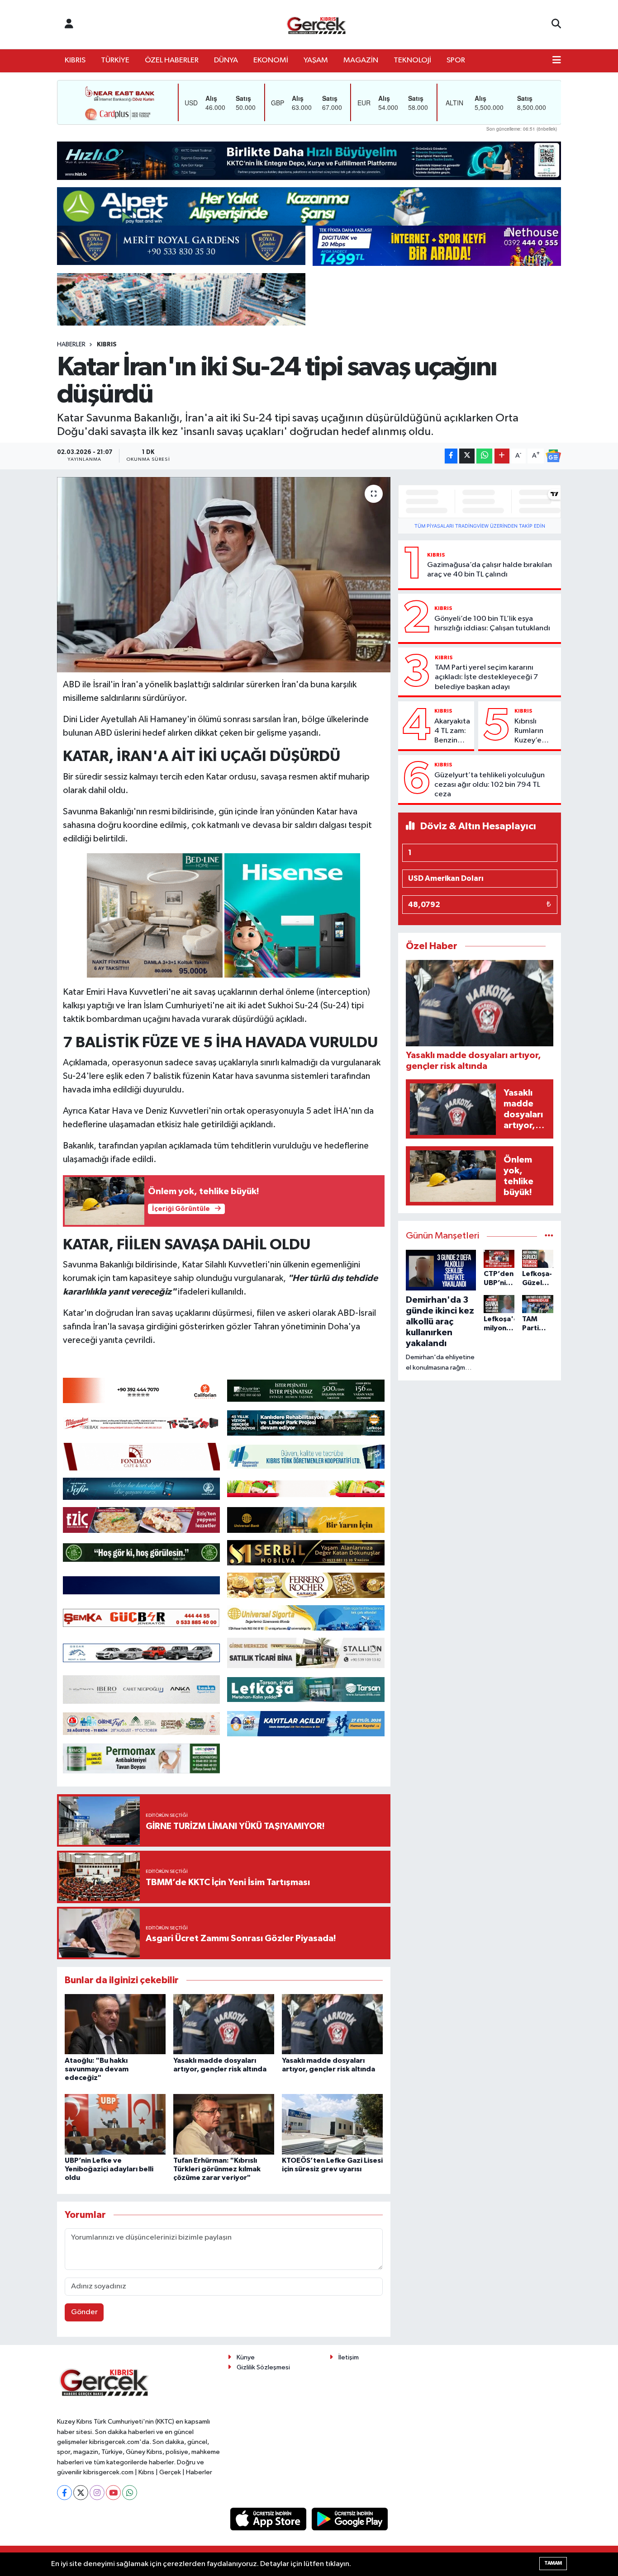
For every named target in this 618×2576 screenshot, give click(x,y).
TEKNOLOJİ (412, 60)
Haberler (71, 345)
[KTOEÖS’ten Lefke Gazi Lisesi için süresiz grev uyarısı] (332, 2124)
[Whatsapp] (130, 2493)
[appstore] (269, 2519)
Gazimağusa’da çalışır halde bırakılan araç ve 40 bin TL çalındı (490, 570)
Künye (246, 2357)
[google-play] (350, 2519)
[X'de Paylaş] (467, 456)
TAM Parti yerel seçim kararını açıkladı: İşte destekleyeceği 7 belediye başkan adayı (486, 677)
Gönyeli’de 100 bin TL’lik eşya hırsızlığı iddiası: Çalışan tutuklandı (492, 624)
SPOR (456, 60)
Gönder (84, 2312)
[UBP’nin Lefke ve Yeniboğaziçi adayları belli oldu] (115, 2124)
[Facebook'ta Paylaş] (451, 456)
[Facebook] (64, 2493)
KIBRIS (75, 60)
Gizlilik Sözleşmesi (263, 2367)
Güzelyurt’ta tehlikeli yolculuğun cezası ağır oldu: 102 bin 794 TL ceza (490, 785)
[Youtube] (113, 2493)
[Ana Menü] (557, 61)
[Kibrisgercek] (316, 25)
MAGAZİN (361, 60)
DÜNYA (226, 60)
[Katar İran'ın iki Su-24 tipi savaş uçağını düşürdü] (224, 575)
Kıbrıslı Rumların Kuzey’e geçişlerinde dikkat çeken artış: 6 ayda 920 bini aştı (536, 732)
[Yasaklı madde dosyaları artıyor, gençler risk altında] (224, 2024)
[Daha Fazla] (502, 456)
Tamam (553, 2563)
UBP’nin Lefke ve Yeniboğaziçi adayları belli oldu (109, 2169)
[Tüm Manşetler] (549, 1236)
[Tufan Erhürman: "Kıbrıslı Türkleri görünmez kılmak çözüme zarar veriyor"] (224, 2124)
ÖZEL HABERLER (172, 60)
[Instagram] (97, 2493)
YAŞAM (316, 60)
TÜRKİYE (115, 60)
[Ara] (556, 24)
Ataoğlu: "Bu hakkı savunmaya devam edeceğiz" (97, 2069)
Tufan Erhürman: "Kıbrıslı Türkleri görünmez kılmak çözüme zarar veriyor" (217, 2169)
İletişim (349, 2357)
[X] (81, 2493)
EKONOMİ (271, 60)
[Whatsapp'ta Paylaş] (484, 456)
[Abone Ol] (553, 456)
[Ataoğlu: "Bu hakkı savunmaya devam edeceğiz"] (115, 2024)
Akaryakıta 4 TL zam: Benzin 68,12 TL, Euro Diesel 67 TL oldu (452, 732)
